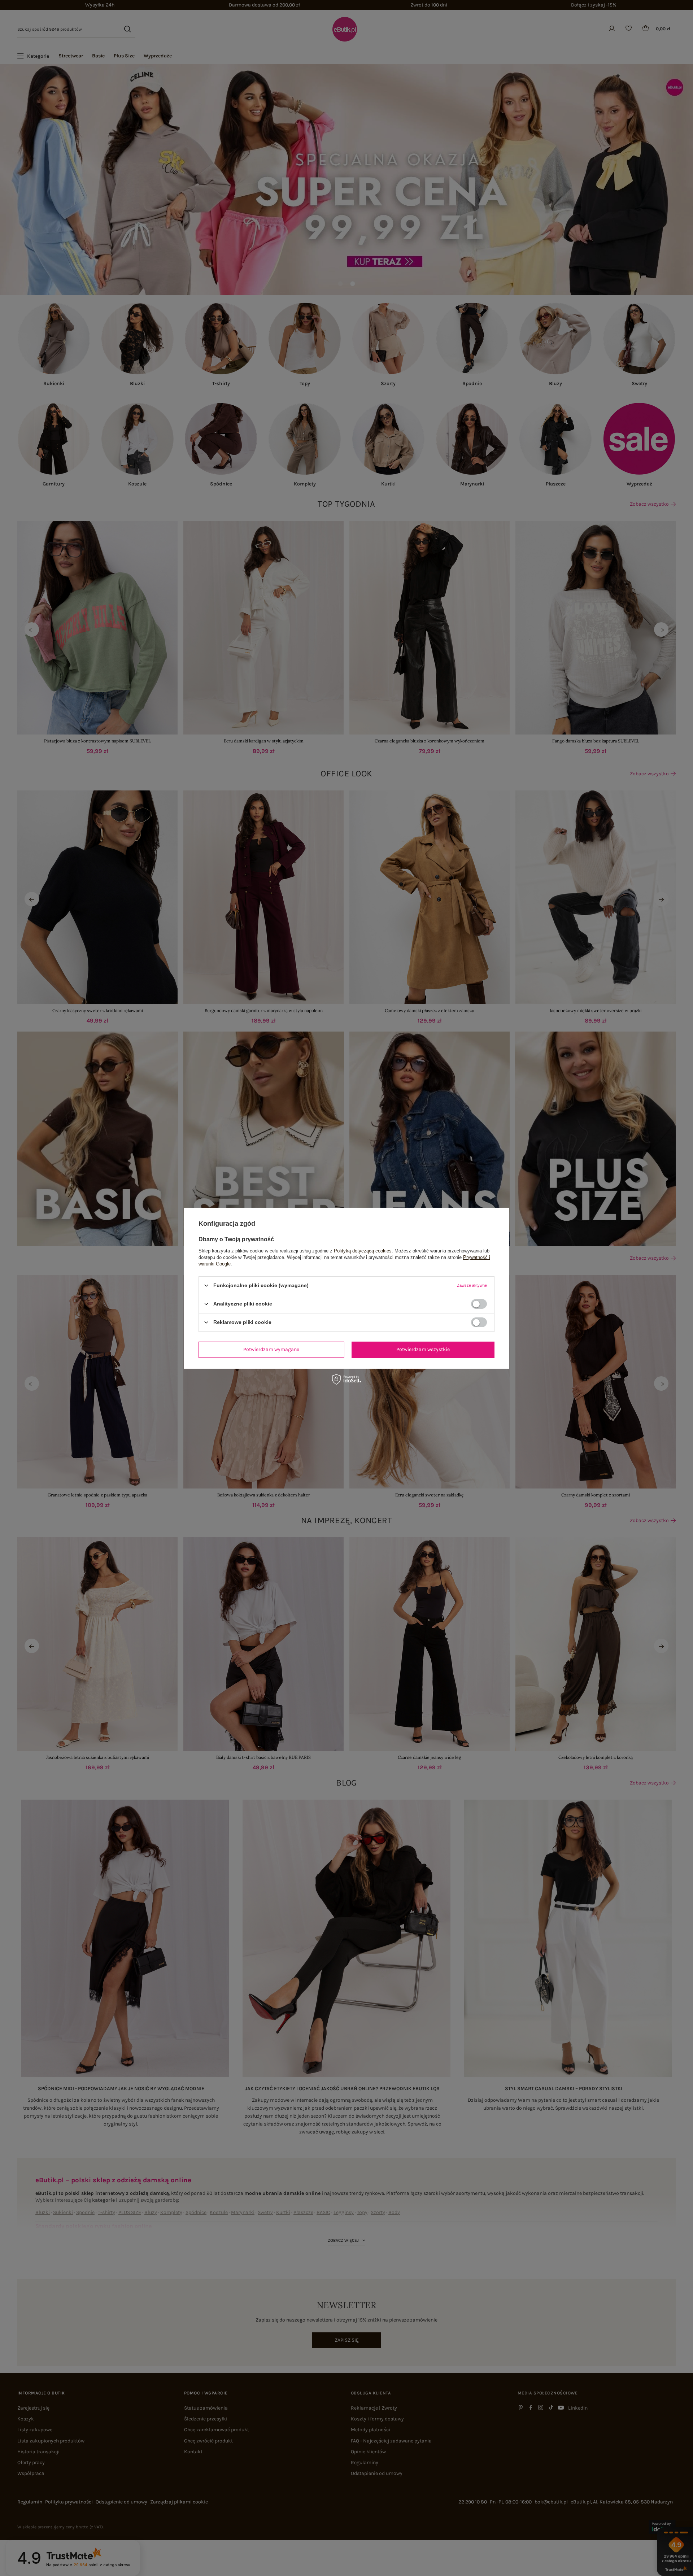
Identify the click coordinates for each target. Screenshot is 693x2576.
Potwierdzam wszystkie (423, 1349)
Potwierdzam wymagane (271, 1349)
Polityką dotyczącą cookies (363, 1250)
